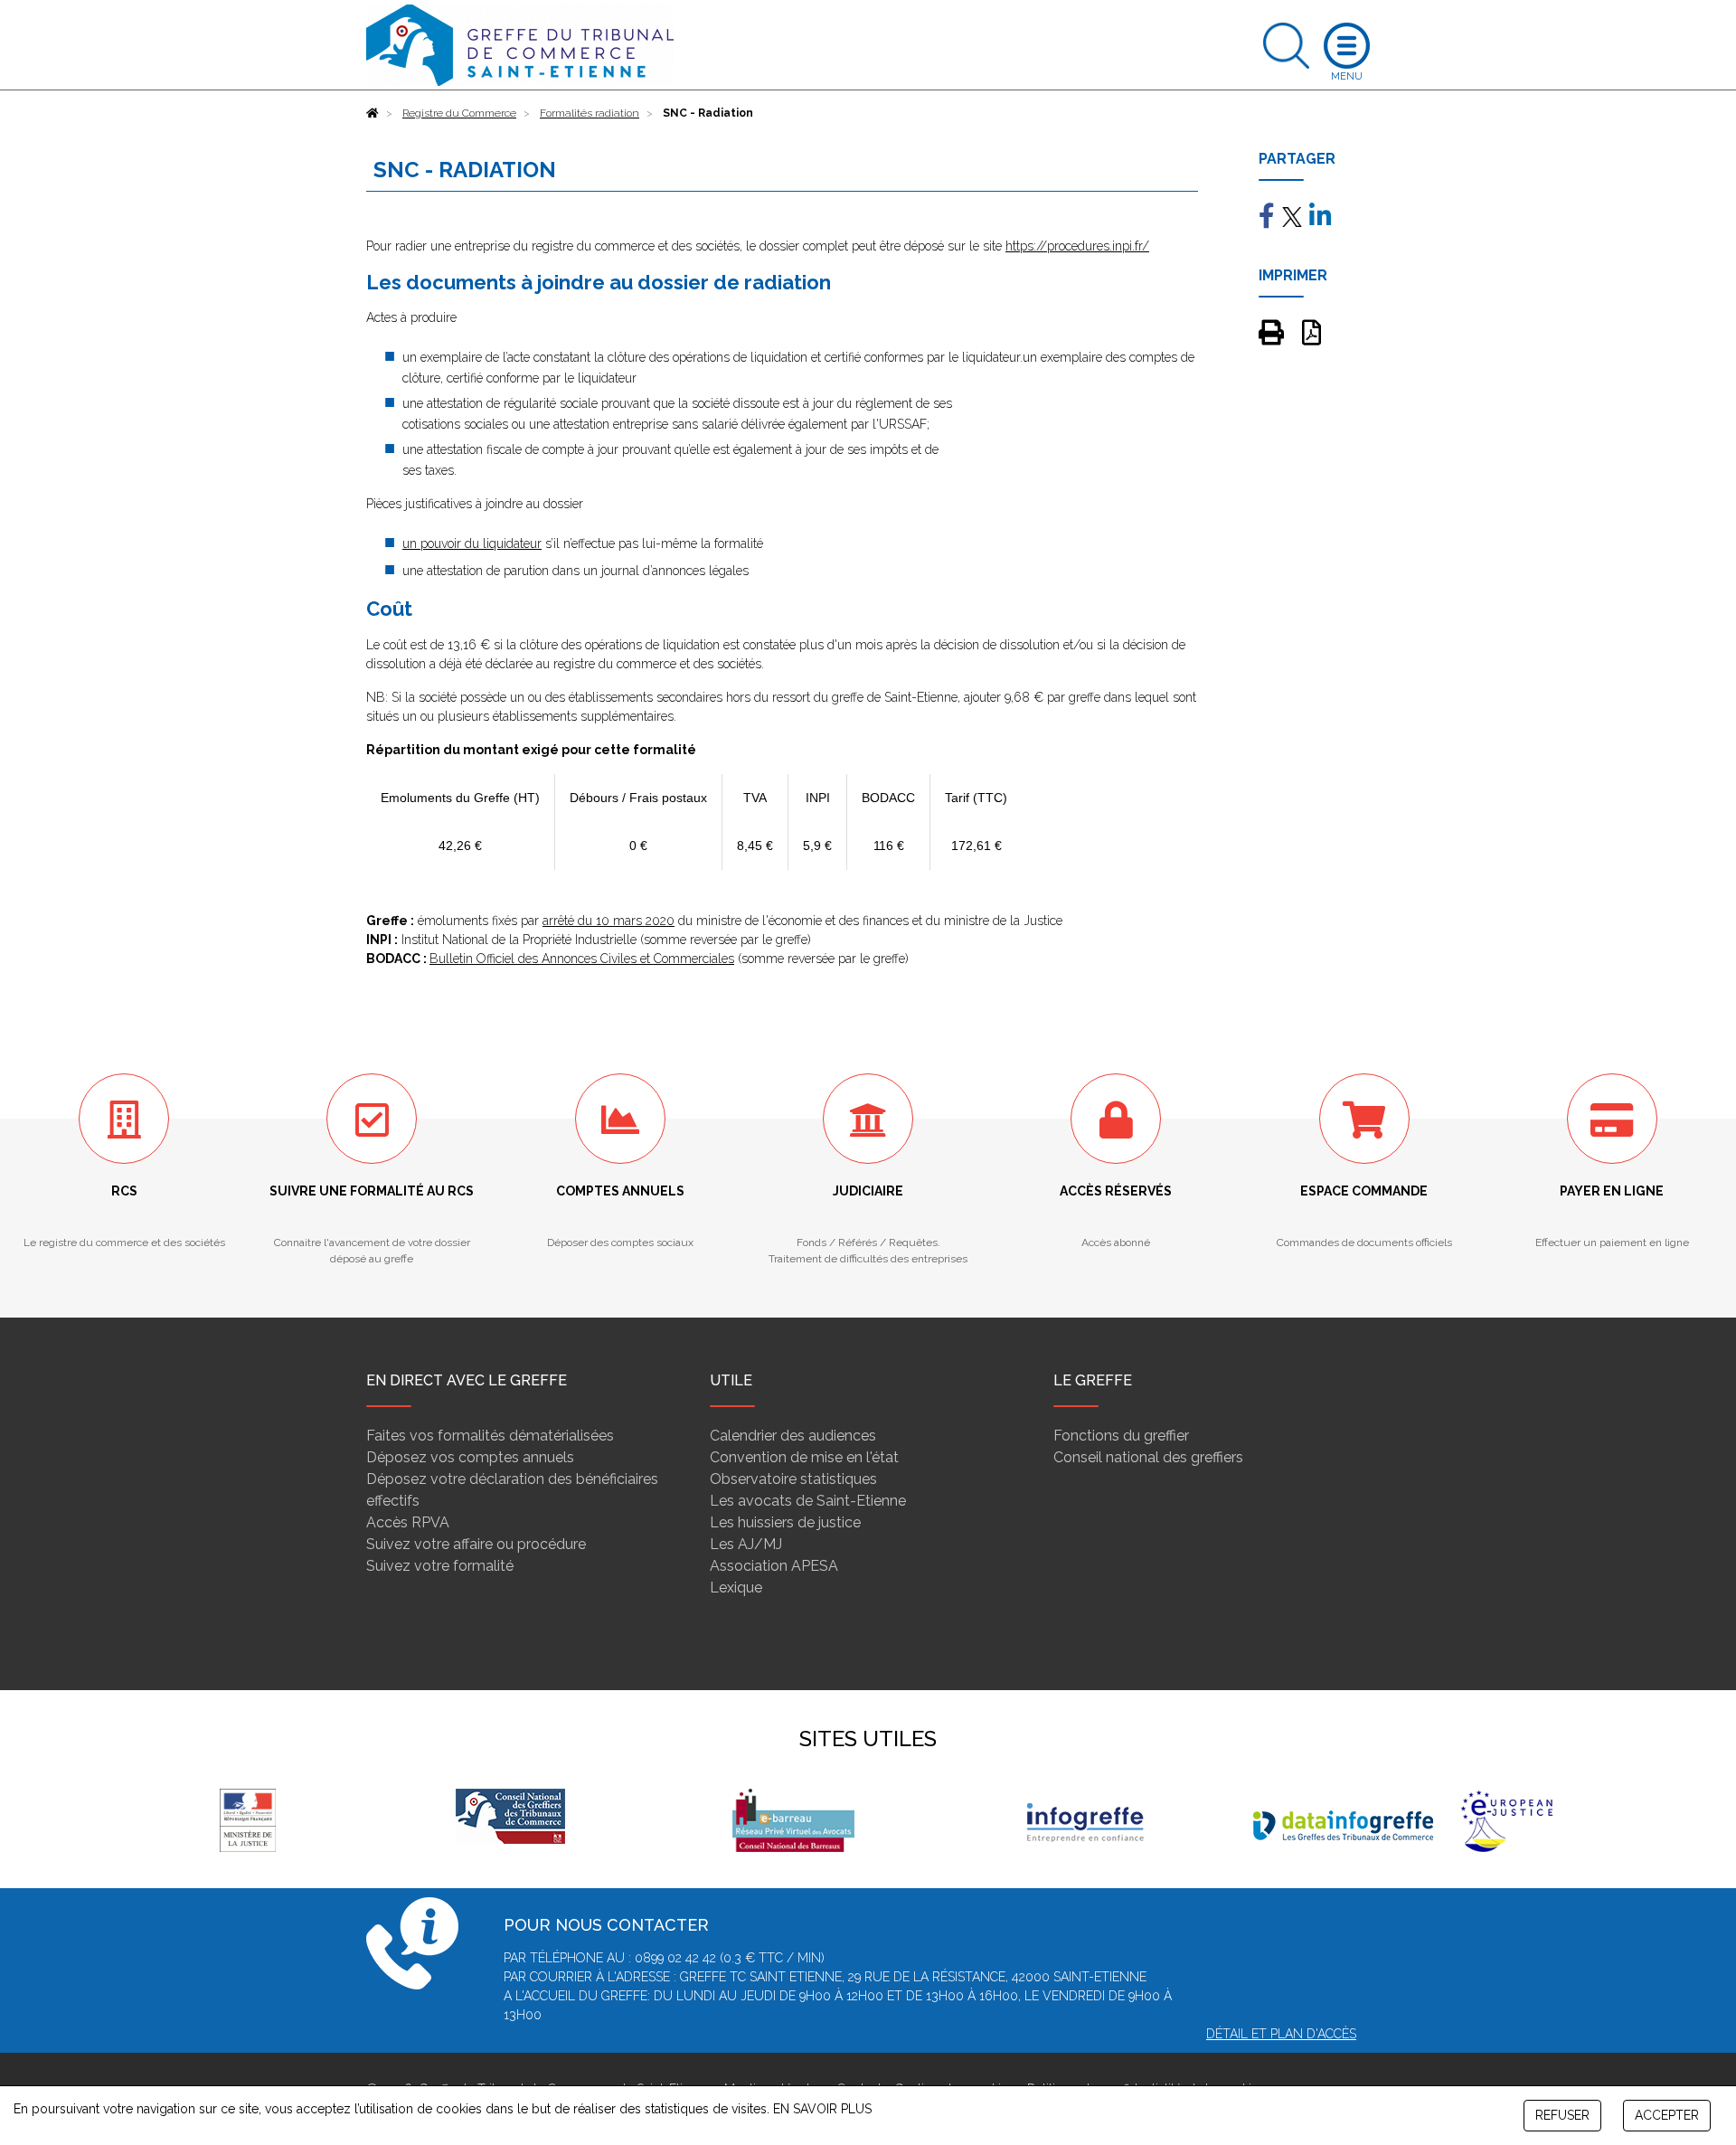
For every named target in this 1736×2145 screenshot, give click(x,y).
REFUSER (1562, 2115)
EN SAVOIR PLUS (822, 2109)
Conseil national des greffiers (1148, 1457)
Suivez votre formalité (440, 1566)
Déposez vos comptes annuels (470, 1457)
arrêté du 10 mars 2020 (609, 921)
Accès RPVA (408, 1522)
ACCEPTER (1667, 2115)
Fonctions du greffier (1121, 1436)
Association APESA (774, 1566)
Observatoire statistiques (793, 1479)
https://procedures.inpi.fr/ (1077, 246)
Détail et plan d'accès (1281, 2034)
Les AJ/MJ (746, 1544)
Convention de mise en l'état (804, 1457)
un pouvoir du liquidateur (472, 543)
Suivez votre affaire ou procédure (476, 1544)
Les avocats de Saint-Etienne (808, 1501)
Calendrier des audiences (793, 1436)
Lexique (736, 1587)
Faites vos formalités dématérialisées (490, 1436)
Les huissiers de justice (785, 1522)
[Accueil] (373, 113)
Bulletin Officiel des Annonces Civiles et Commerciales (582, 959)
